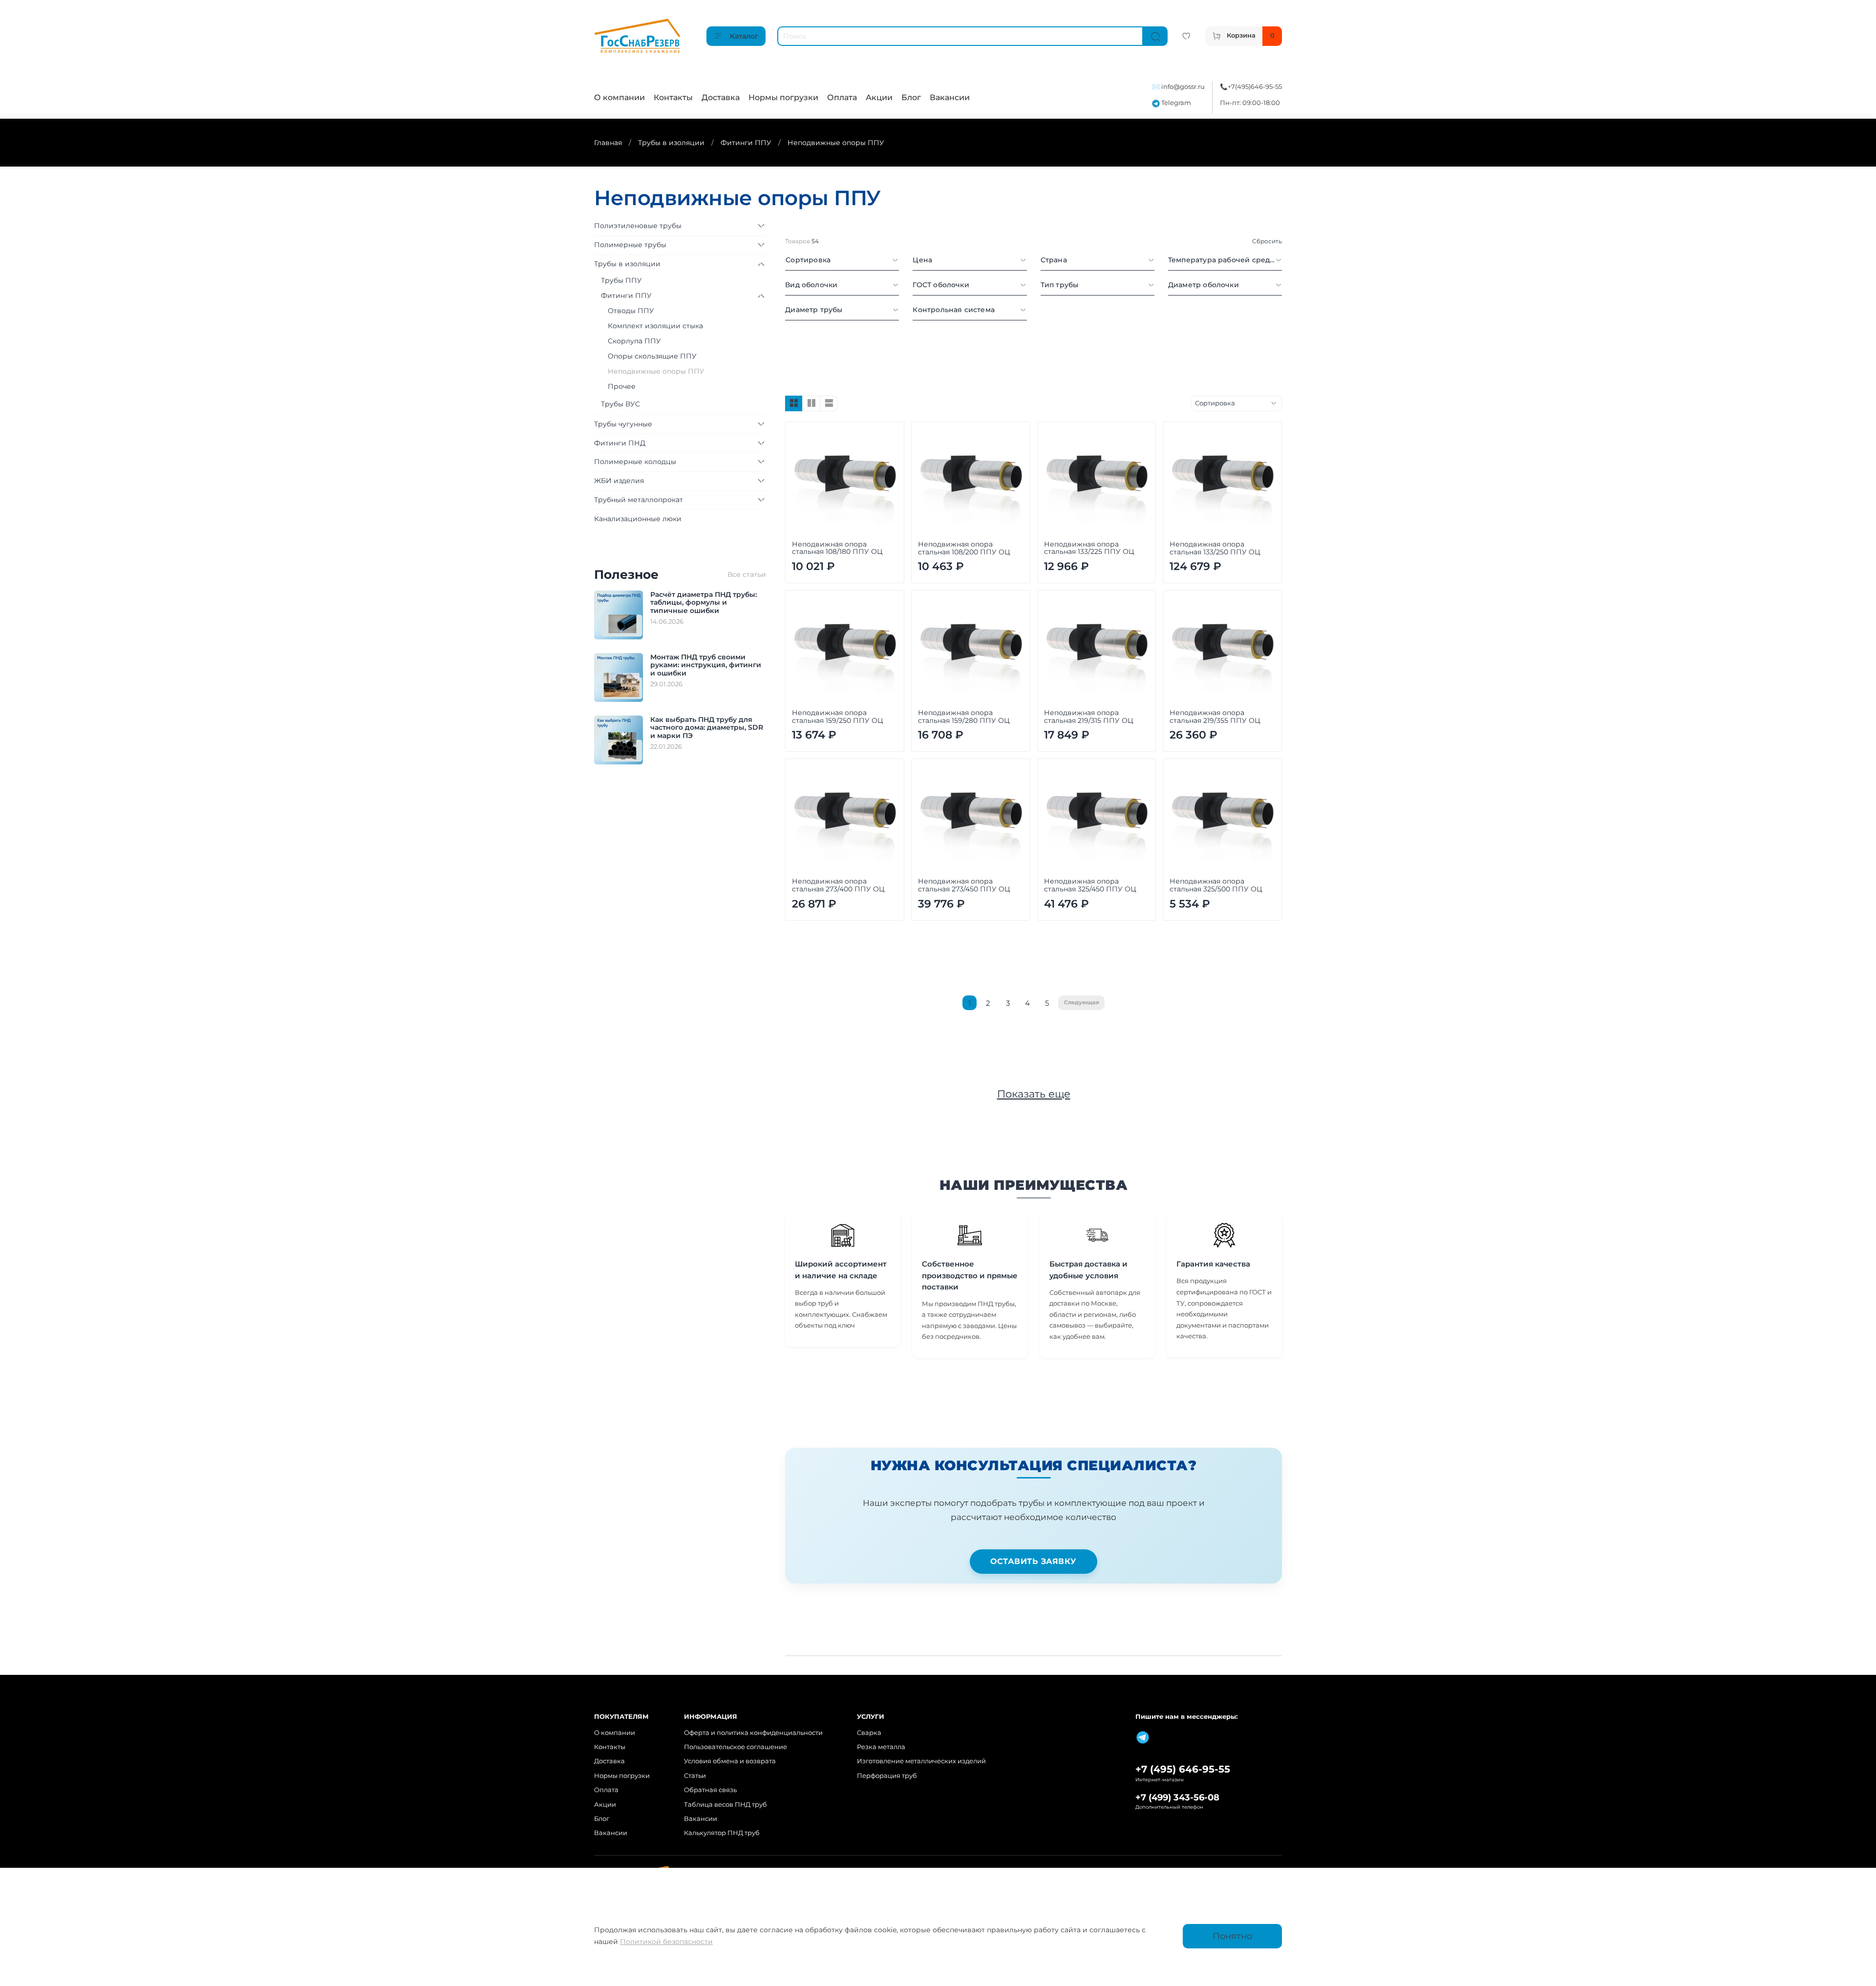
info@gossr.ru (1183, 87)
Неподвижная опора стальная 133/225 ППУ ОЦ (1089, 548)
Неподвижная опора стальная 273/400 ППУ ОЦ (838, 885)
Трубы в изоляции (671, 143)
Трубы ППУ (621, 280)
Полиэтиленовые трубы (638, 226)
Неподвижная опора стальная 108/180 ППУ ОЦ (837, 548)
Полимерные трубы (630, 245)
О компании (619, 97)
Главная (608, 143)
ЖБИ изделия (619, 481)
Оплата (842, 97)
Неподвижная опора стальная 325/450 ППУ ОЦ (1090, 885)
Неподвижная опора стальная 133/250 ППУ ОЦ (1215, 548)
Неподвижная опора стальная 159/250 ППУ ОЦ (838, 717)
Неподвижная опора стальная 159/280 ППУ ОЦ (964, 717)
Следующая (1082, 1003)
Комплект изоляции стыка (655, 326)
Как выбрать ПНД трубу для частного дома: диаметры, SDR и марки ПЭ (707, 728)
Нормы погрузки (783, 97)
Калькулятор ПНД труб (722, 1833)
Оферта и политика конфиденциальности (753, 1733)
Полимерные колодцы (635, 462)
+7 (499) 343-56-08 (1177, 1797)
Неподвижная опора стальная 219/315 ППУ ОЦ (1089, 717)
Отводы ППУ (631, 311)
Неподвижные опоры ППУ (656, 371)
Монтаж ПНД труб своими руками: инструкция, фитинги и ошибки (706, 665)
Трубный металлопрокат (639, 500)
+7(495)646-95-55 (1255, 87)
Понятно (1232, 1936)
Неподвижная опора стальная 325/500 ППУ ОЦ (1216, 885)
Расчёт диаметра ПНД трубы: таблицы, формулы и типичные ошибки (703, 603)
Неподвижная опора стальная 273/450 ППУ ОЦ (964, 885)
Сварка (869, 1733)
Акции (879, 97)
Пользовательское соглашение (735, 1747)
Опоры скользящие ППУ (652, 356)
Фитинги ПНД (620, 443)
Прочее (622, 386)
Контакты (673, 97)
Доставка (721, 97)
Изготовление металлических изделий (921, 1761)
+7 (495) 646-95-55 (1183, 1769)
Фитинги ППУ (746, 143)
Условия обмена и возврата (730, 1761)
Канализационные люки (638, 519)
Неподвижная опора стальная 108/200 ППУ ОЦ (964, 548)
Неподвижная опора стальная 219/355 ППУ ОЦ (1215, 717)
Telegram (1175, 103)
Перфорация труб (887, 1776)
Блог (911, 97)
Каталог (744, 36)
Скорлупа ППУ (634, 341)
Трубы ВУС (620, 404)
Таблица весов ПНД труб (725, 1805)
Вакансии (950, 97)
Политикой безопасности (666, 1942)
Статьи (695, 1776)
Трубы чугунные (623, 424)
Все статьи (747, 574)
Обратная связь (710, 1790)
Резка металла (881, 1747)
